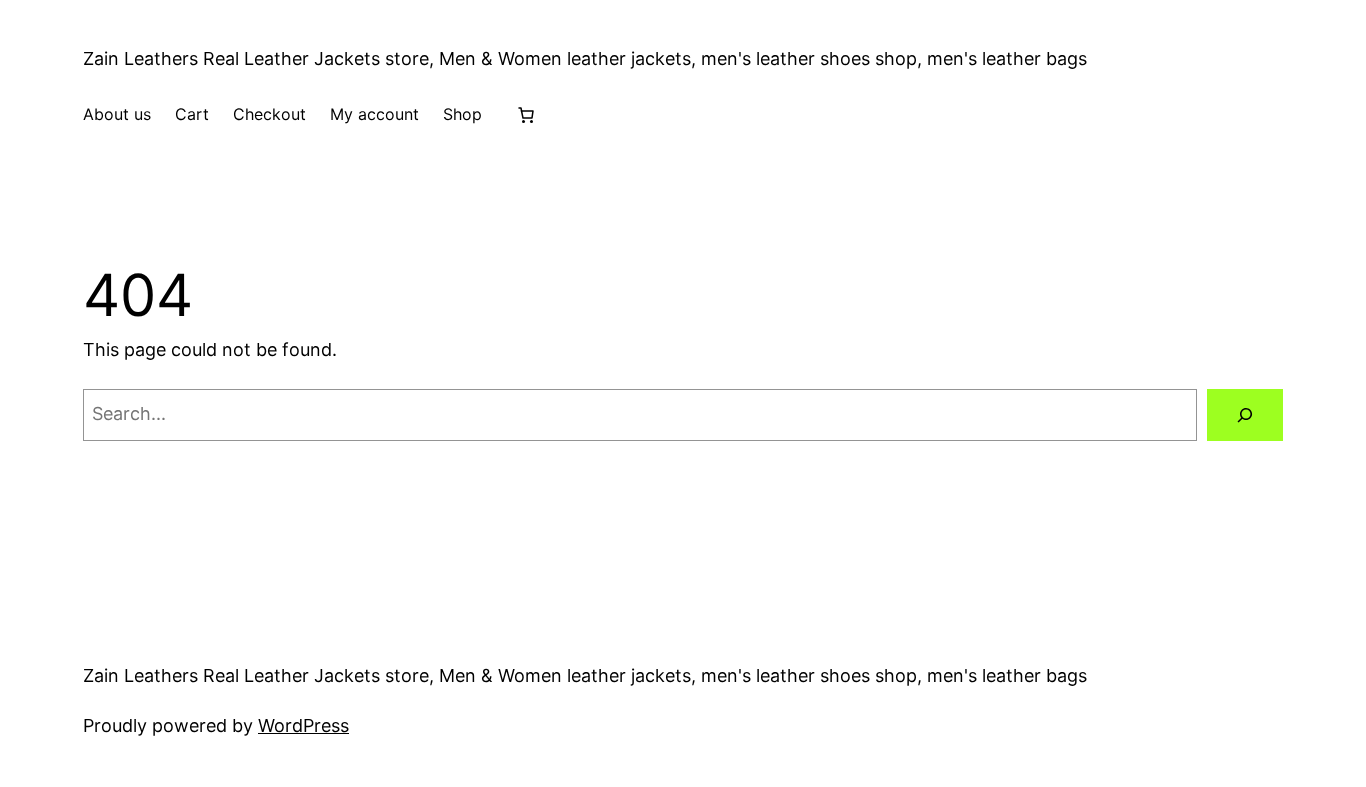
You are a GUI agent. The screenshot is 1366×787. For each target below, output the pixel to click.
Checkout (269, 114)
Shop (462, 114)
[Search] (1245, 415)
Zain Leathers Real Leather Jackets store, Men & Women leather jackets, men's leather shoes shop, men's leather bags (585, 58)
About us (117, 114)
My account (374, 114)
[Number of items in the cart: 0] (526, 115)
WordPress (303, 725)
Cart (192, 114)
